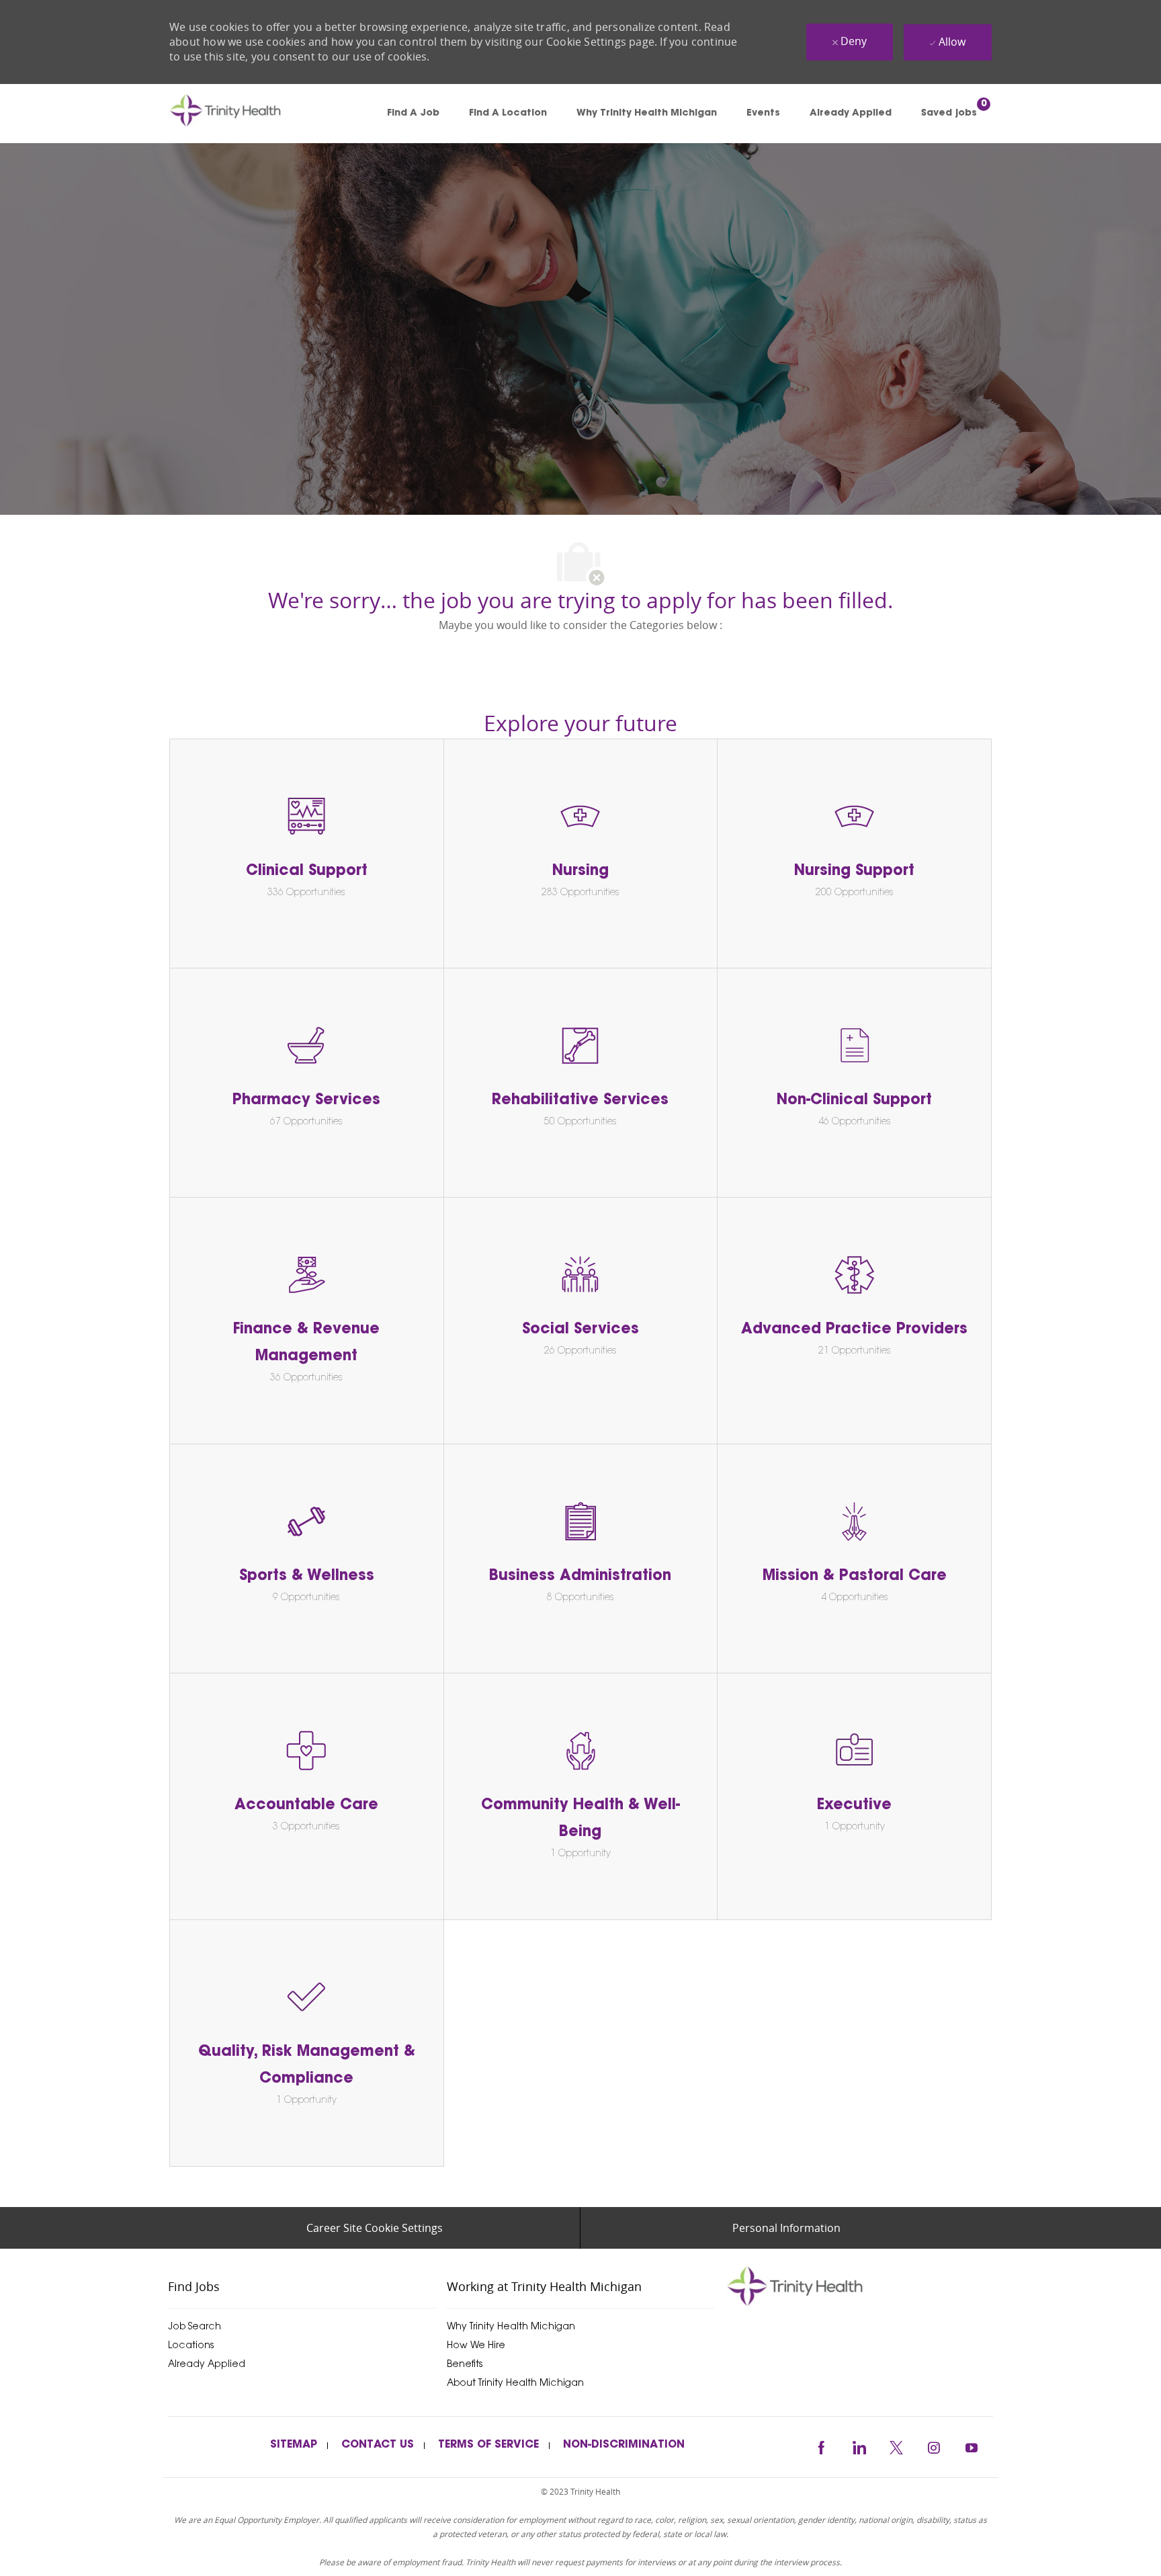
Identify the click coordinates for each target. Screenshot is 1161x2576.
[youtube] (972, 2446)
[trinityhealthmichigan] (859, 2286)
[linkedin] (859, 2446)
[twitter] (896, 2446)
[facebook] (821, 2446)
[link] (245, 114)
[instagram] (934, 2446)
